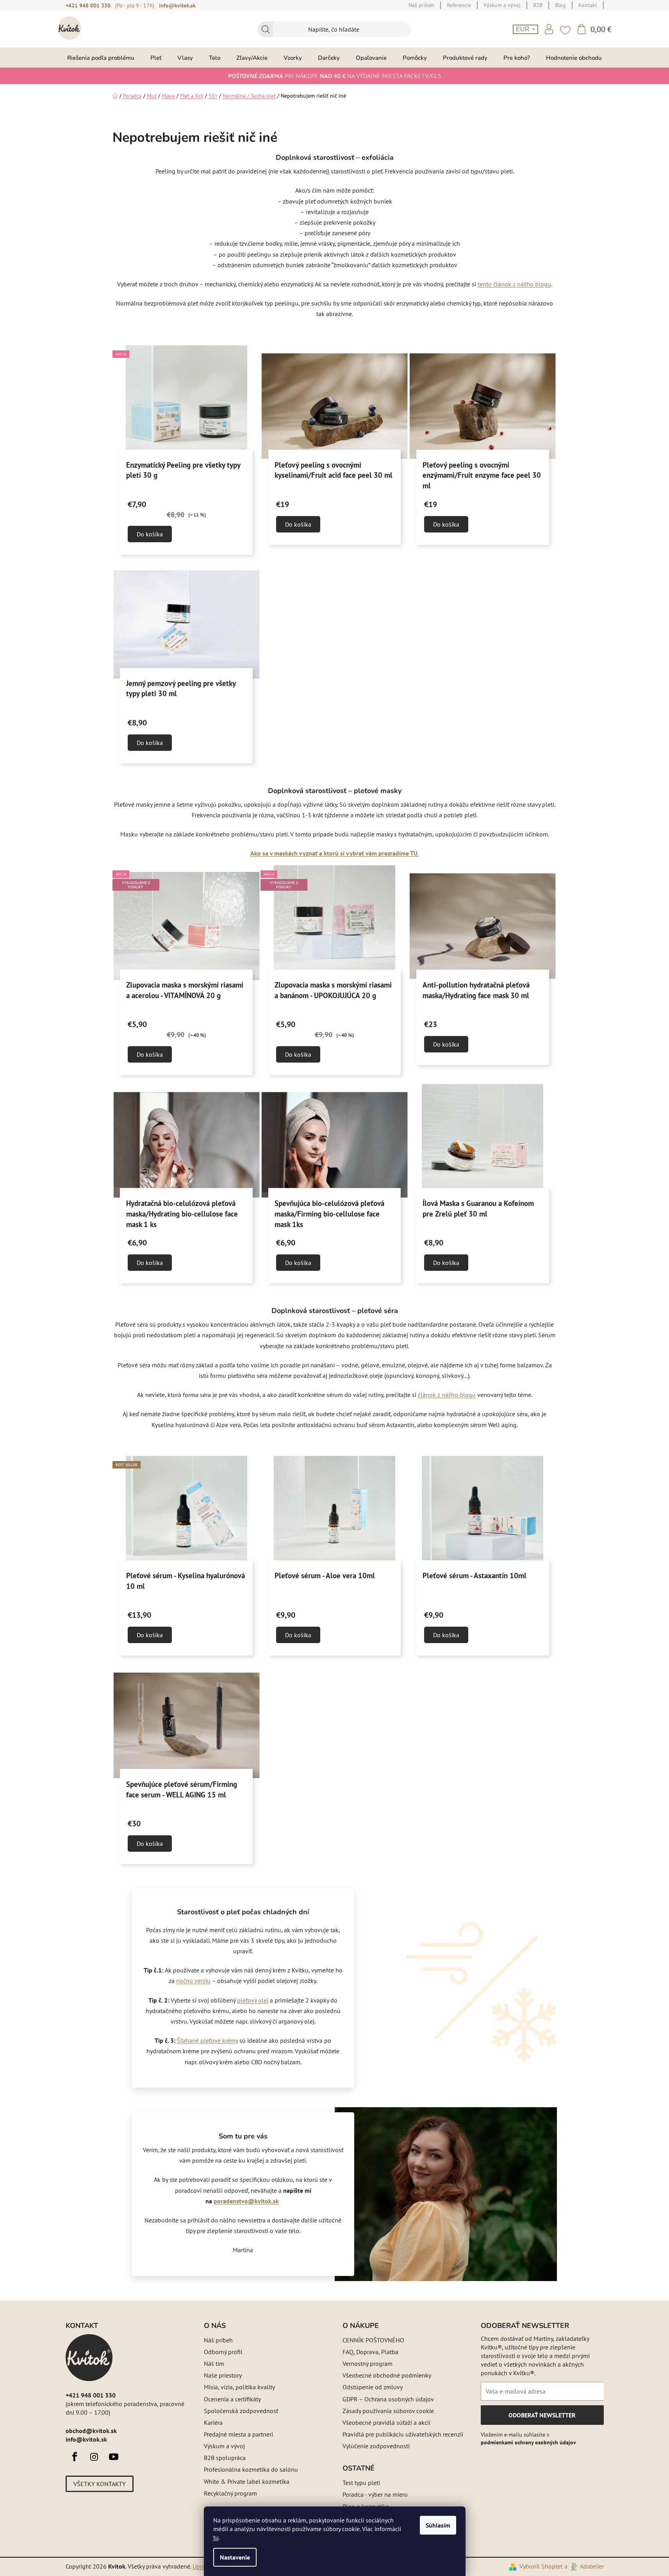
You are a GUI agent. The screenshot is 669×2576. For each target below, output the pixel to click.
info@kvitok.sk (177, 5)
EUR (524, 29)
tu (216, 2537)
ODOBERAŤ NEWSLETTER (542, 2418)
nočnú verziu (193, 1981)
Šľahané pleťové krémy (207, 2040)
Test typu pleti (361, 2483)
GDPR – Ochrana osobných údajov (388, 2399)
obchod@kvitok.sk (91, 2431)
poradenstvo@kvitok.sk (246, 2201)
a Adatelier (584, 2566)
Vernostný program (368, 2363)
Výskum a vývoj (224, 2446)
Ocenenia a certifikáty (232, 2399)
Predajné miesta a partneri (238, 2434)
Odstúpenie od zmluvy (373, 2387)
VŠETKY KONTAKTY (100, 2484)
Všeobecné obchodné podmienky (387, 2375)
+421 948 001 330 (88, 5)
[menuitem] (101, 58)
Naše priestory (223, 2375)
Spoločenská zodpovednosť (241, 2411)
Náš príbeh (218, 2340)
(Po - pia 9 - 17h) (135, 5)
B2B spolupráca (225, 2458)
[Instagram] (94, 2457)
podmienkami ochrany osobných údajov (528, 2442)
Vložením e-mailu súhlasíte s (528, 2438)
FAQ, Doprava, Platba (370, 2352)
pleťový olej (253, 2000)
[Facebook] (75, 2457)
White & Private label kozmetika (247, 2481)
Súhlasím (438, 2525)
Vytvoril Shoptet (541, 2566)
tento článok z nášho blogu (514, 284)
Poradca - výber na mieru (375, 2494)
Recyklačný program (230, 2493)
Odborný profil (223, 2352)
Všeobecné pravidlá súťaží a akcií (386, 2422)
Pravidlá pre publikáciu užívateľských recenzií (403, 2434)
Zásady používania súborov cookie (388, 2411)
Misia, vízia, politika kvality (239, 2387)
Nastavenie (235, 2557)
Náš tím (214, 2363)
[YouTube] (114, 2457)
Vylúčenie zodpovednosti (376, 2446)
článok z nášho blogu (447, 1395)
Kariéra (213, 2422)
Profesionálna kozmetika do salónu (251, 2469)
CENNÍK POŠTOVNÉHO (373, 2340)
